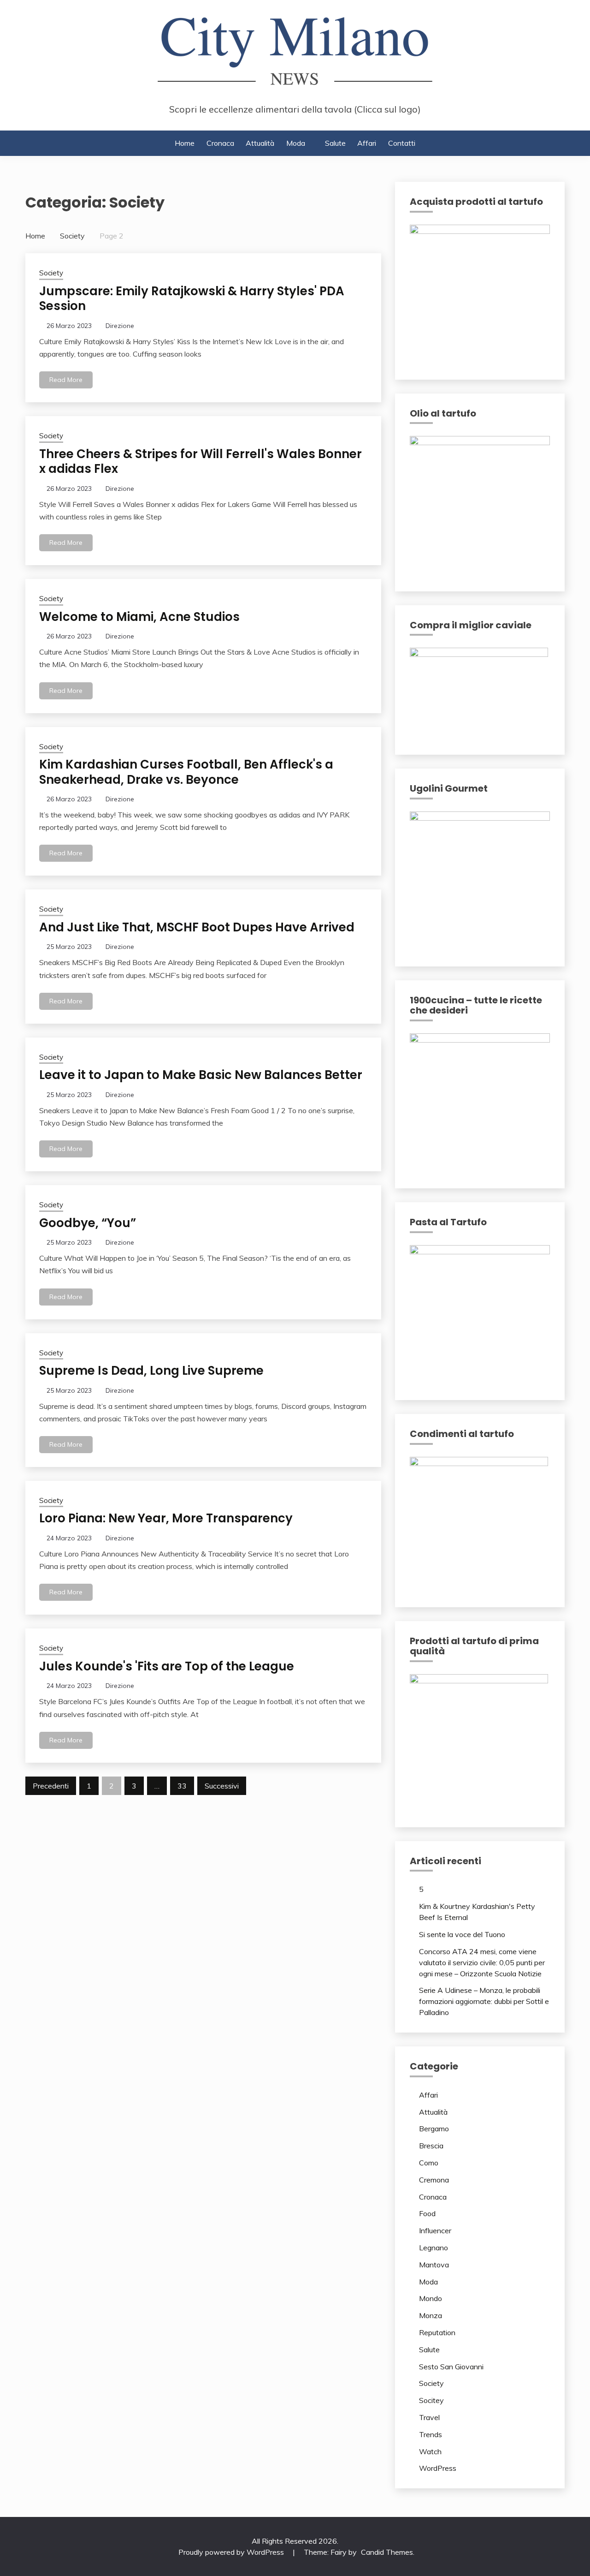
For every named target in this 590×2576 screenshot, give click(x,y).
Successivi (222, 1786)
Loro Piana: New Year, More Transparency (166, 1518)
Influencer (435, 2230)
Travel (429, 2417)
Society (51, 273)
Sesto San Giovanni (451, 2367)
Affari (367, 143)
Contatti (402, 143)
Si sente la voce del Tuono (462, 1934)
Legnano (434, 2248)
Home (185, 143)
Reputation (437, 2332)
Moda (296, 143)
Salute (335, 143)
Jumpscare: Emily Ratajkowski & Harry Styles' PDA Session (192, 299)
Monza (431, 2315)
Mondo (431, 2298)
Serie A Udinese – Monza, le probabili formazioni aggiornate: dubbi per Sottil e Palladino (484, 2001)
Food (427, 2213)
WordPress (438, 2468)
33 (182, 1786)
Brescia (431, 2146)
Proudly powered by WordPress (232, 2552)
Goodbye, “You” (88, 1223)
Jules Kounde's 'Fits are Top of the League (167, 1666)
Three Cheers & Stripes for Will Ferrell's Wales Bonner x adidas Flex (201, 462)
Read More (66, 380)
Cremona (434, 2180)
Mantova (434, 2265)
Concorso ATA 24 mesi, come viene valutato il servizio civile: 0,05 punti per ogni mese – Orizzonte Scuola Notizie (482, 1962)
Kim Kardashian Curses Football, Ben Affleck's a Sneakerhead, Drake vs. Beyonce (186, 772)
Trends (431, 2434)
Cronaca (220, 143)
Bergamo (434, 2129)
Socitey (431, 2400)
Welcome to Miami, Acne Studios (139, 617)
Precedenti (51, 1786)
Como (429, 2163)
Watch (430, 2451)
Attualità (260, 143)
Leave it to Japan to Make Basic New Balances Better (201, 1075)
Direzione (120, 326)
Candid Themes (387, 2552)
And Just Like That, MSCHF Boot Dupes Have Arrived (197, 927)
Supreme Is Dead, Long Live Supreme (151, 1371)
